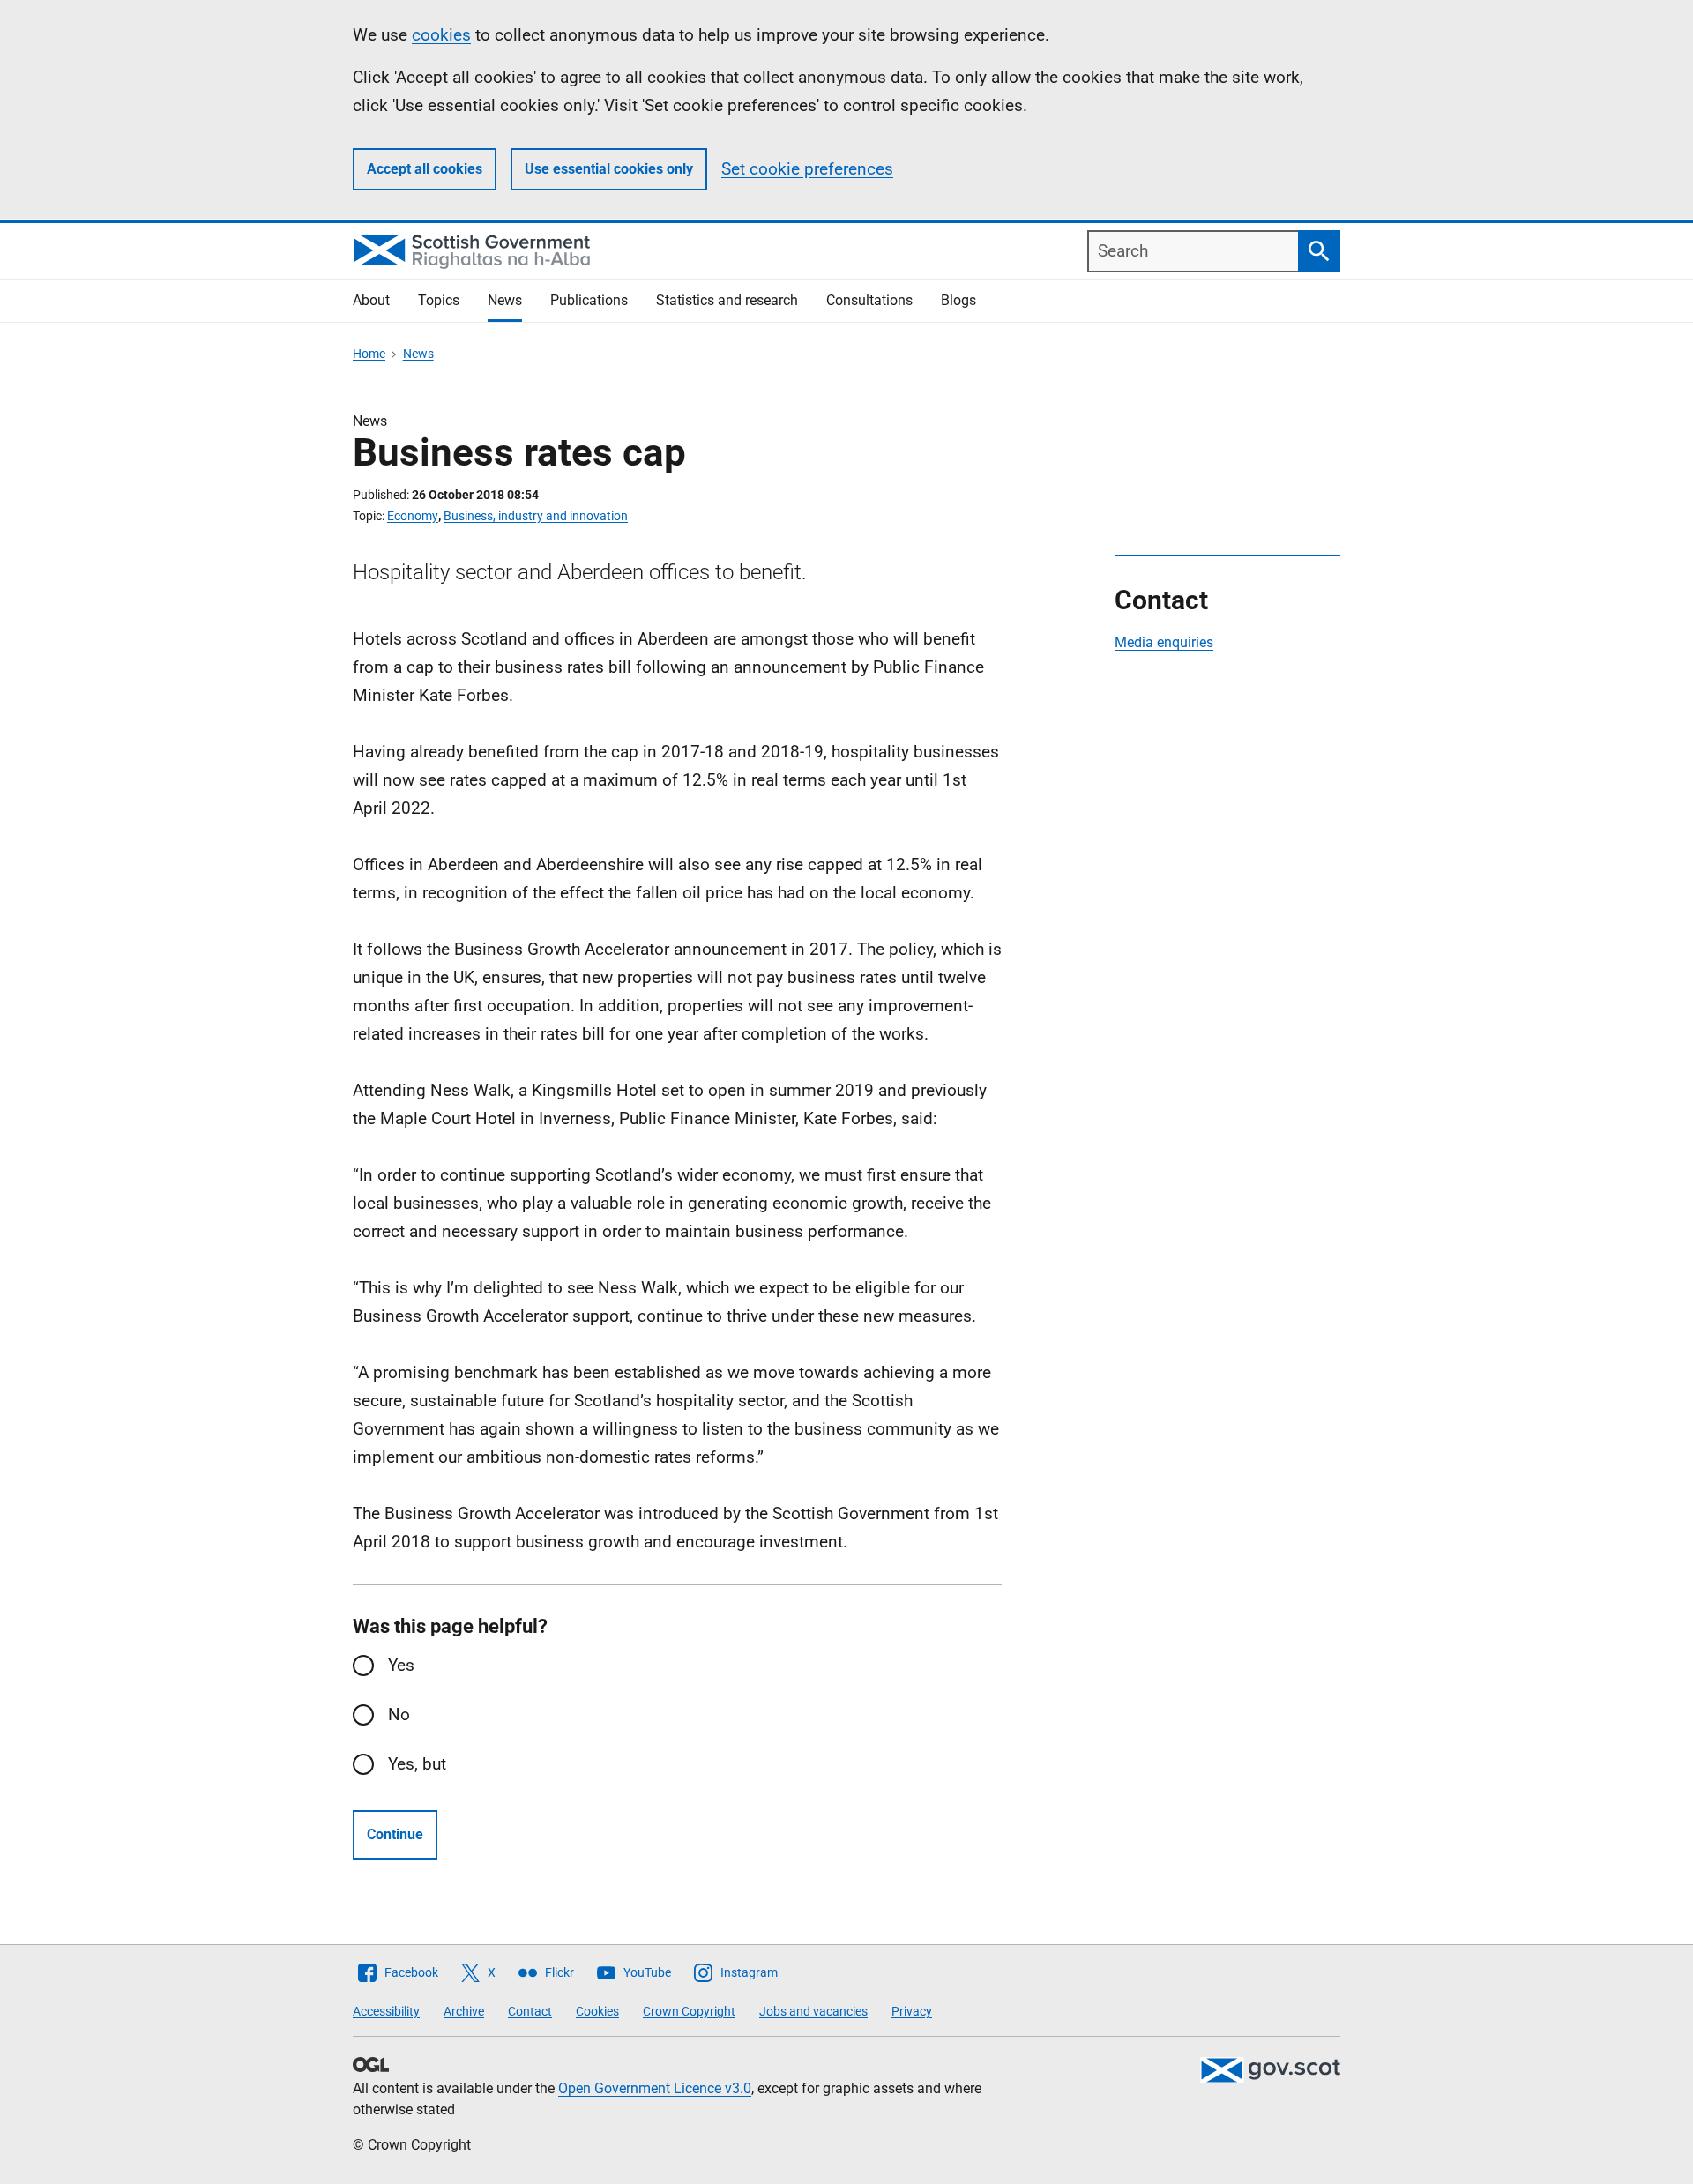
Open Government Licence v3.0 (655, 2088)
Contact (530, 2011)
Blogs (958, 300)
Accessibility (386, 2011)
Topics (439, 300)
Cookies (597, 2011)
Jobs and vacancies (813, 2011)
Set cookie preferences (807, 169)
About (371, 300)
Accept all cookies (425, 169)
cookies (441, 35)
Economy (413, 516)
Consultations (869, 300)
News (505, 300)
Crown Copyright (689, 2011)
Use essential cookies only (609, 169)
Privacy (912, 2011)
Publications (589, 300)
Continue (395, 1834)
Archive (464, 2011)
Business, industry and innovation (536, 516)
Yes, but (417, 1764)
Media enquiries (1164, 642)
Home (369, 354)
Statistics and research (727, 300)
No (399, 1714)
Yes (401, 1665)
